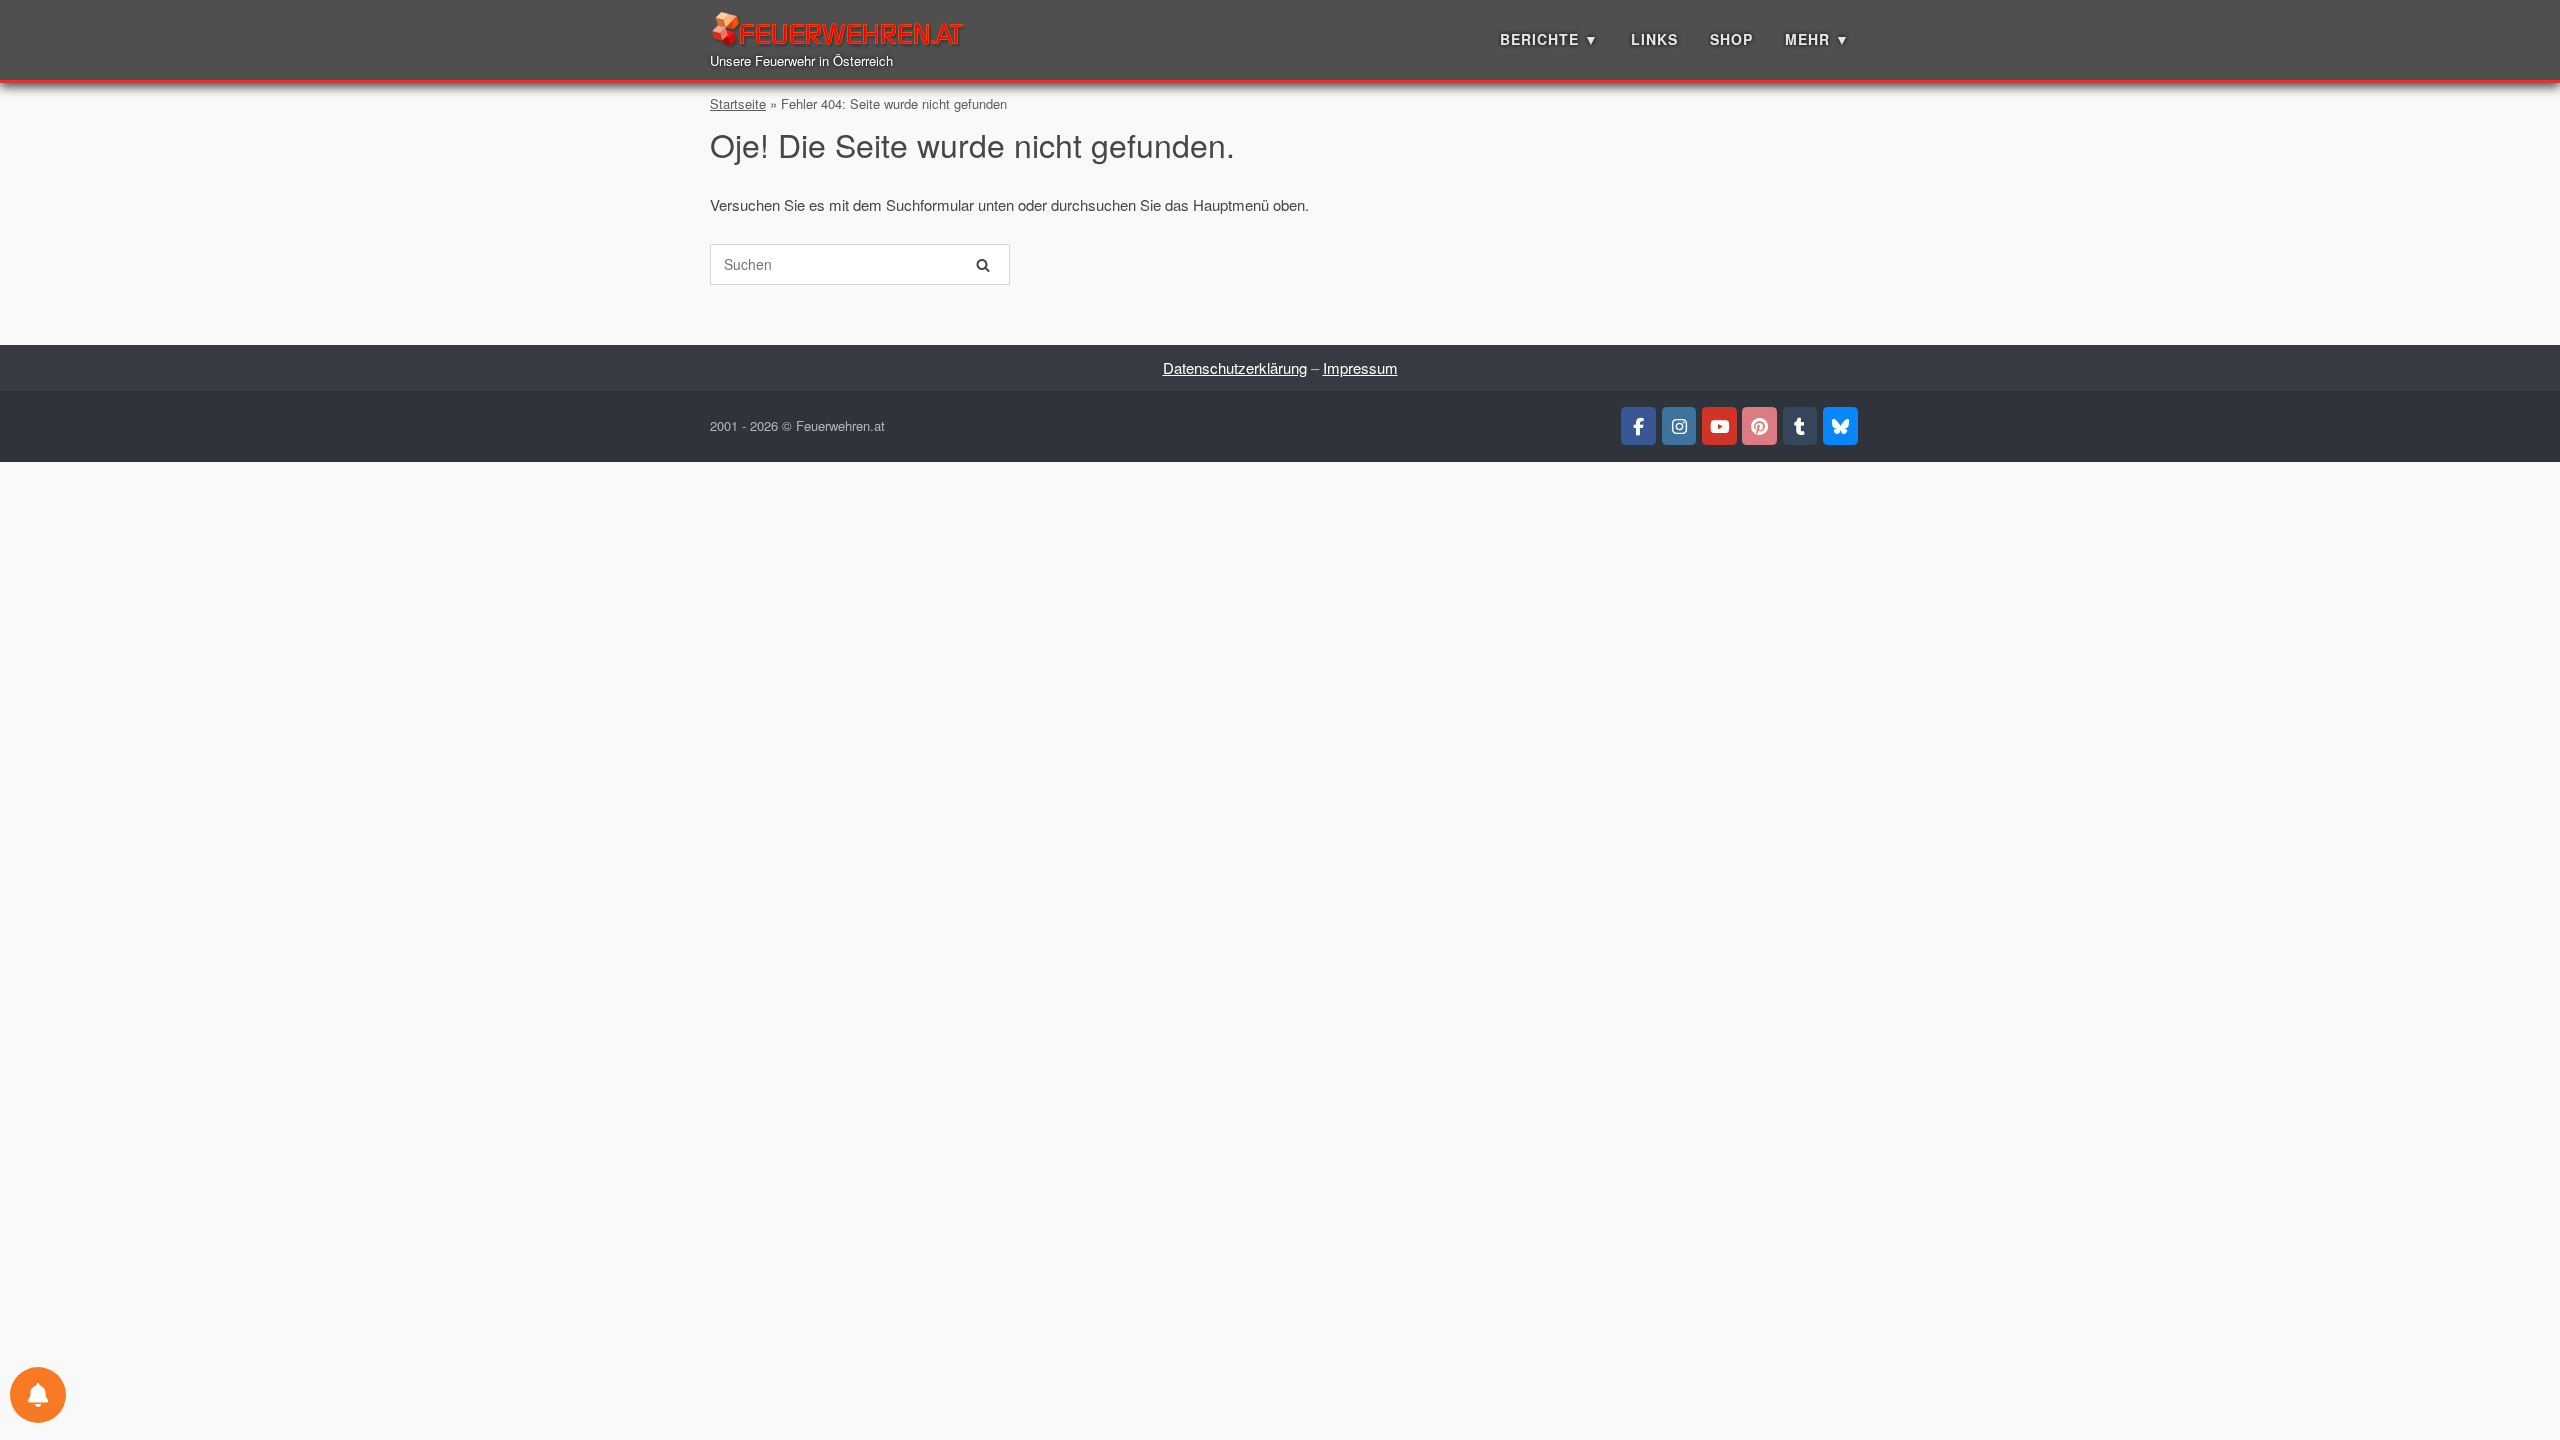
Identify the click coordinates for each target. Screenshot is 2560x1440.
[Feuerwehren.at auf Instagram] (1679, 426)
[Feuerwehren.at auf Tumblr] (1800, 426)
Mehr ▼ (1817, 39)
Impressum (1360, 367)
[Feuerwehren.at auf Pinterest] (1759, 426)
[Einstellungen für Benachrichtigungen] (38, 1395)
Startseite (738, 103)
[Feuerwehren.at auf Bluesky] (1840, 426)
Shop (1731, 39)
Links (1654, 39)
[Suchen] (983, 264)
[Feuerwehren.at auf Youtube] (1719, 426)
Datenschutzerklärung (1235, 367)
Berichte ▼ (1549, 39)
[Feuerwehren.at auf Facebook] (1638, 426)
